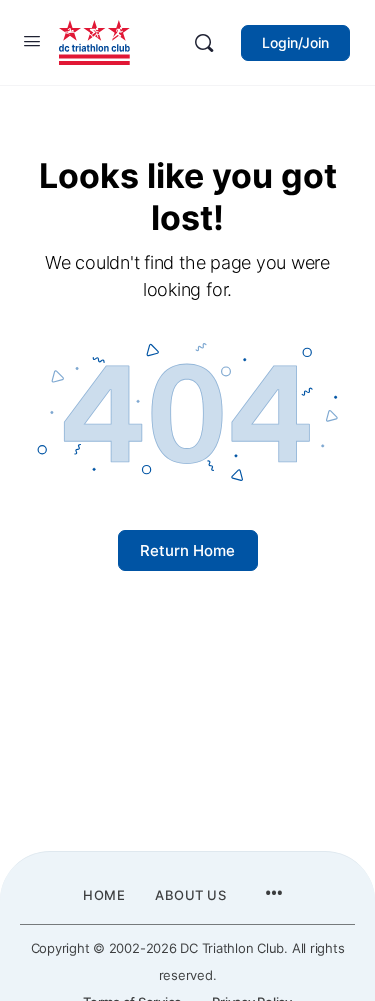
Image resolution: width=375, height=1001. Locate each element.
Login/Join (295, 42)
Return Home (187, 550)
